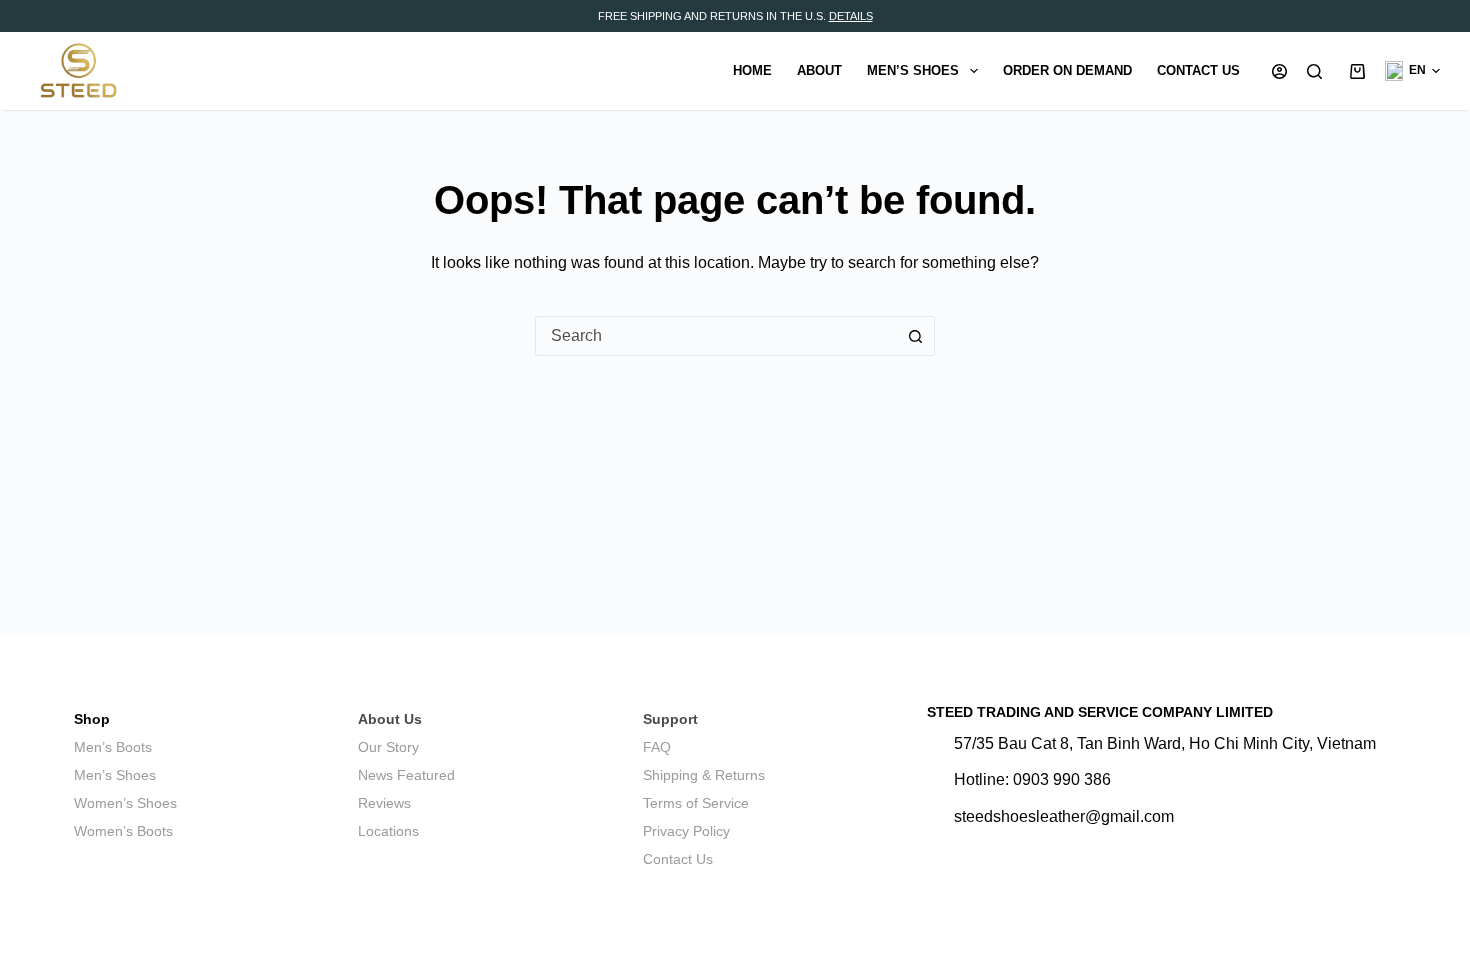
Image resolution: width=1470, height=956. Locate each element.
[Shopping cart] (1353, 71)
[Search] (1314, 71)
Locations (388, 831)
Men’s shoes (913, 70)
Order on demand (1067, 70)
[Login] (1279, 71)
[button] (1412, 71)
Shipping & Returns (704, 775)
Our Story (388, 747)
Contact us (1198, 70)
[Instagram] (938, 851)
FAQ (657, 747)
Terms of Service (696, 803)
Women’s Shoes (125, 803)
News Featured (406, 775)
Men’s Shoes (115, 775)
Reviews (384, 803)
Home (752, 70)
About (819, 70)
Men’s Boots (113, 747)
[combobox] (716, 336)
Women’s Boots (123, 831)
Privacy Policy (686, 831)
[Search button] (915, 336)
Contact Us (678, 859)
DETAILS (851, 16)
